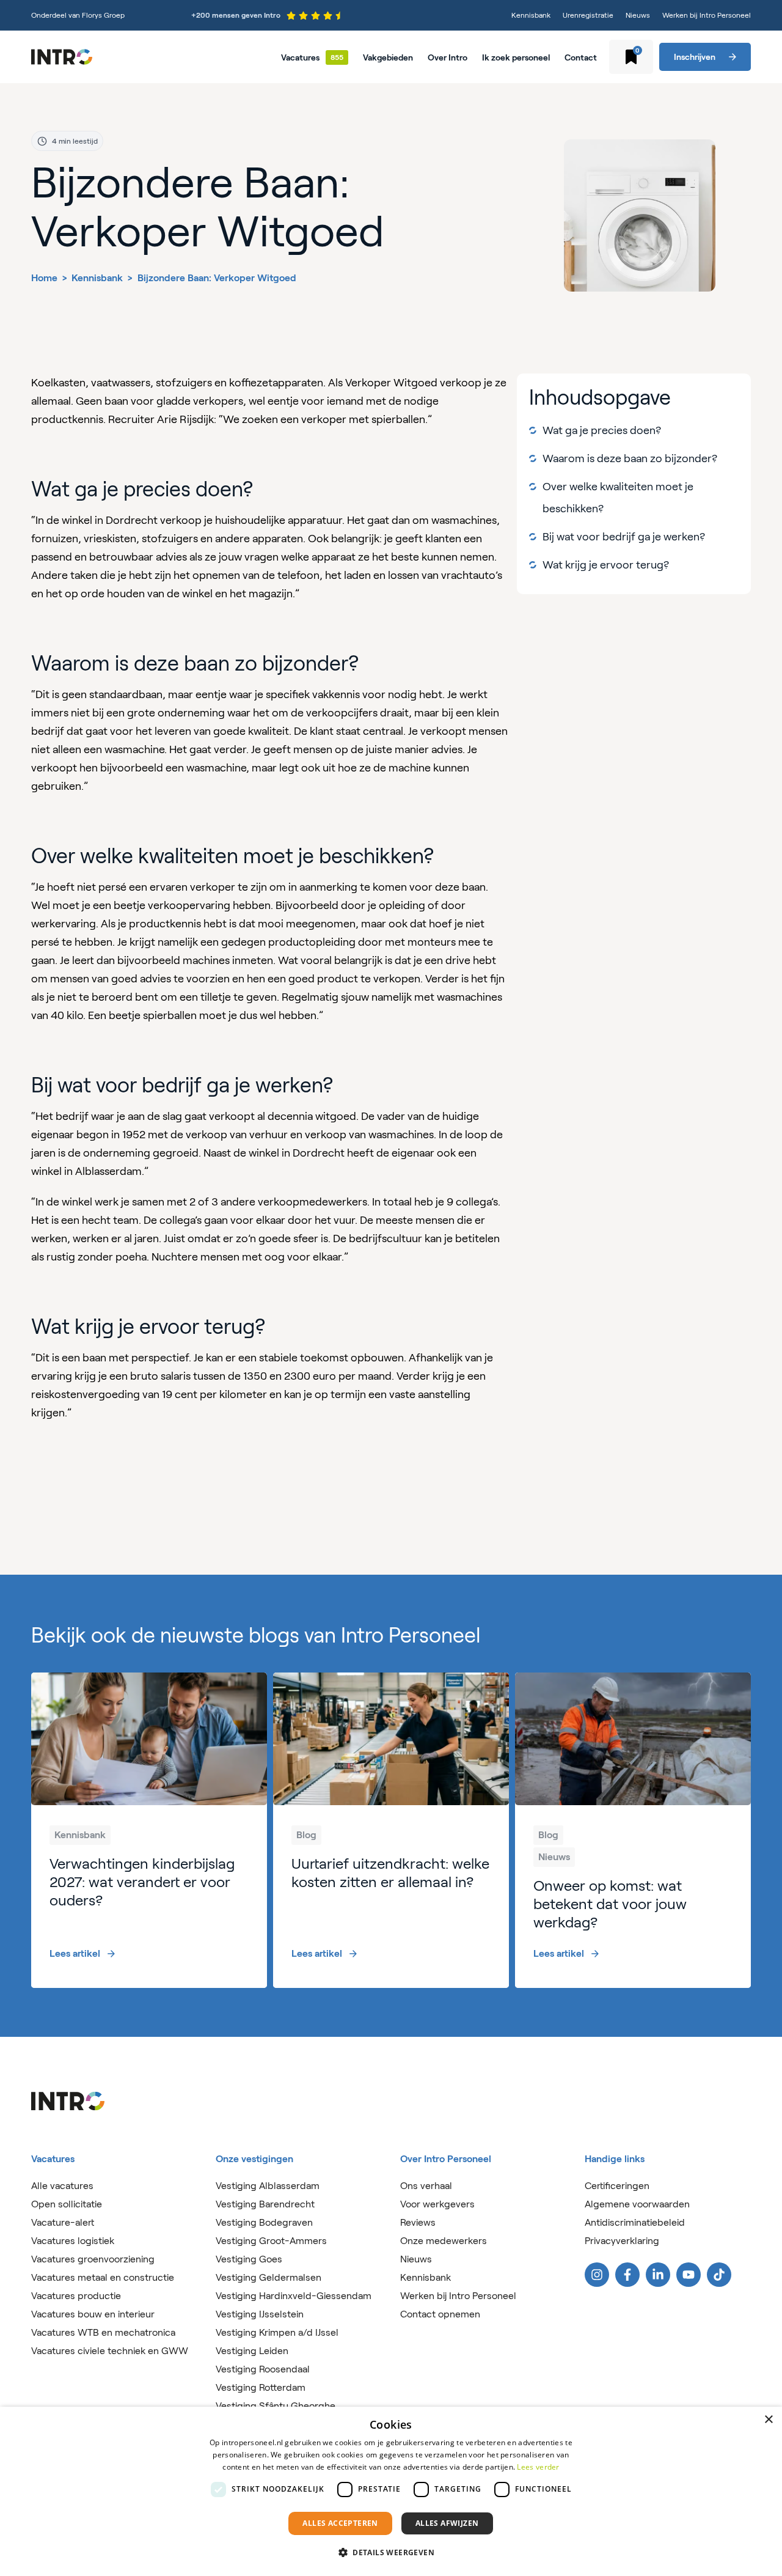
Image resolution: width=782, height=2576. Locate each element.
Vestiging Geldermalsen (269, 2277)
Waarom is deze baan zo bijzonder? (630, 458)
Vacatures (300, 57)
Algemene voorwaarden (637, 2204)
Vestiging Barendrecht (265, 2204)
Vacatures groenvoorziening (93, 2259)
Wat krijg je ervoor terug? (606, 565)
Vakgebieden (388, 57)
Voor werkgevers (437, 2204)
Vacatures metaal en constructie (103, 2277)
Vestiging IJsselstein (260, 2314)
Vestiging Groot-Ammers (271, 2241)
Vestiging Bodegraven (264, 2222)
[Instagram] (597, 2275)
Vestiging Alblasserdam (268, 2186)
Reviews (418, 2222)
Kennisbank (531, 15)
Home (44, 278)
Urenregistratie (588, 15)
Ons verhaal (426, 2186)
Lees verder (538, 2467)
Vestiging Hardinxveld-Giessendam (294, 2296)
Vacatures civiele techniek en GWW (110, 2351)
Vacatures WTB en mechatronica (103, 2332)
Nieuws (638, 15)
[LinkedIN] (658, 2275)
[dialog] (391, 2491)
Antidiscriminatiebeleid (635, 2222)
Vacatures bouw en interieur (93, 2314)
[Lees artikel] (149, 1830)
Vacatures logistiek (73, 2241)
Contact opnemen (440, 2314)
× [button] (768, 2420)
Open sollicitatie (67, 2204)
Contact (581, 57)
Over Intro (448, 57)
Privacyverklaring (622, 2241)
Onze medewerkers (444, 2241)
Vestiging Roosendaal (263, 2369)
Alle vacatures (62, 2186)
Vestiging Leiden (252, 2351)
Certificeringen (617, 2186)
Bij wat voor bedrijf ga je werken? (624, 537)
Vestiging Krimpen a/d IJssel (277, 2332)
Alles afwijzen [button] (447, 2523)
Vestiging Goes (249, 2259)
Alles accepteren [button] (340, 2523)
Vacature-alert (63, 2222)
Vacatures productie (76, 2296)
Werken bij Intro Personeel (707, 15)
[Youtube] (689, 2275)
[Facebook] (627, 2275)
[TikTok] (719, 2275)
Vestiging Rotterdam (261, 2387)
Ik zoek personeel (516, 57)
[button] (391, 2553)
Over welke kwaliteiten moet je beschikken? (618, 498)
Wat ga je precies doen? (602, 430)
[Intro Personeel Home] (62, 57)
